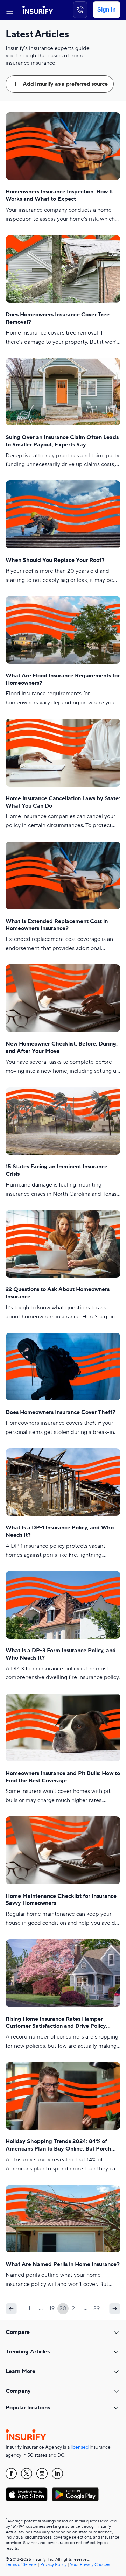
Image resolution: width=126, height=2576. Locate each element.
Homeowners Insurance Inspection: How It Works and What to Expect (59, 195)
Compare (18, 2332)
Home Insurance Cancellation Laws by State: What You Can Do (63, 802)
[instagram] (42, 2473)
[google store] (75, 2494)
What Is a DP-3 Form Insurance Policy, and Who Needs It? (61, 1654)
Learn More (20, 2371)
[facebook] (11, 2473)
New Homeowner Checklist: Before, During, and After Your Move (62, 1047)
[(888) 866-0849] (80, 10)
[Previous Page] (11, 2309)
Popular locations (28, 2408)
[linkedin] (57, 2473)
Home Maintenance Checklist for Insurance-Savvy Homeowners (62, 1900)
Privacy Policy (53, 2565)
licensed (80, 2447)
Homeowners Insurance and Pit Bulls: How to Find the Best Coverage (63, 1777)
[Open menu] (10, 10)
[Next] (115, 2309)
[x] (27, 2473)
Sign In (107, 10)
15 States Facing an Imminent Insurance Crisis (57, 1170)
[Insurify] (38, 10)
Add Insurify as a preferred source (65, 84)
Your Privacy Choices (90, 2565)
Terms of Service (21, 2565)
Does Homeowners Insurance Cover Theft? (61, 1412)
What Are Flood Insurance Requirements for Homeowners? (63, 679)
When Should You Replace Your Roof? (55, 560)
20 (63, 2308)
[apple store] (27, 2494)
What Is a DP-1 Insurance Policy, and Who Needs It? (60, 1531)
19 (52, 2308)
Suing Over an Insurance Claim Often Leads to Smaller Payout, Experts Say (62, 441)
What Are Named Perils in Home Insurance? (63, 2264)
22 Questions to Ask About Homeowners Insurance (58, 1293)
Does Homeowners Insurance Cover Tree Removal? (58, 318)
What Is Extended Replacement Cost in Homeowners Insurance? (57, 925)
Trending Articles (28, 2352)
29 (97, 2308)
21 (74, 2308)
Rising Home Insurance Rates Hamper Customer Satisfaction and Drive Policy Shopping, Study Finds (56, 2023)
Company (18, 2391)
